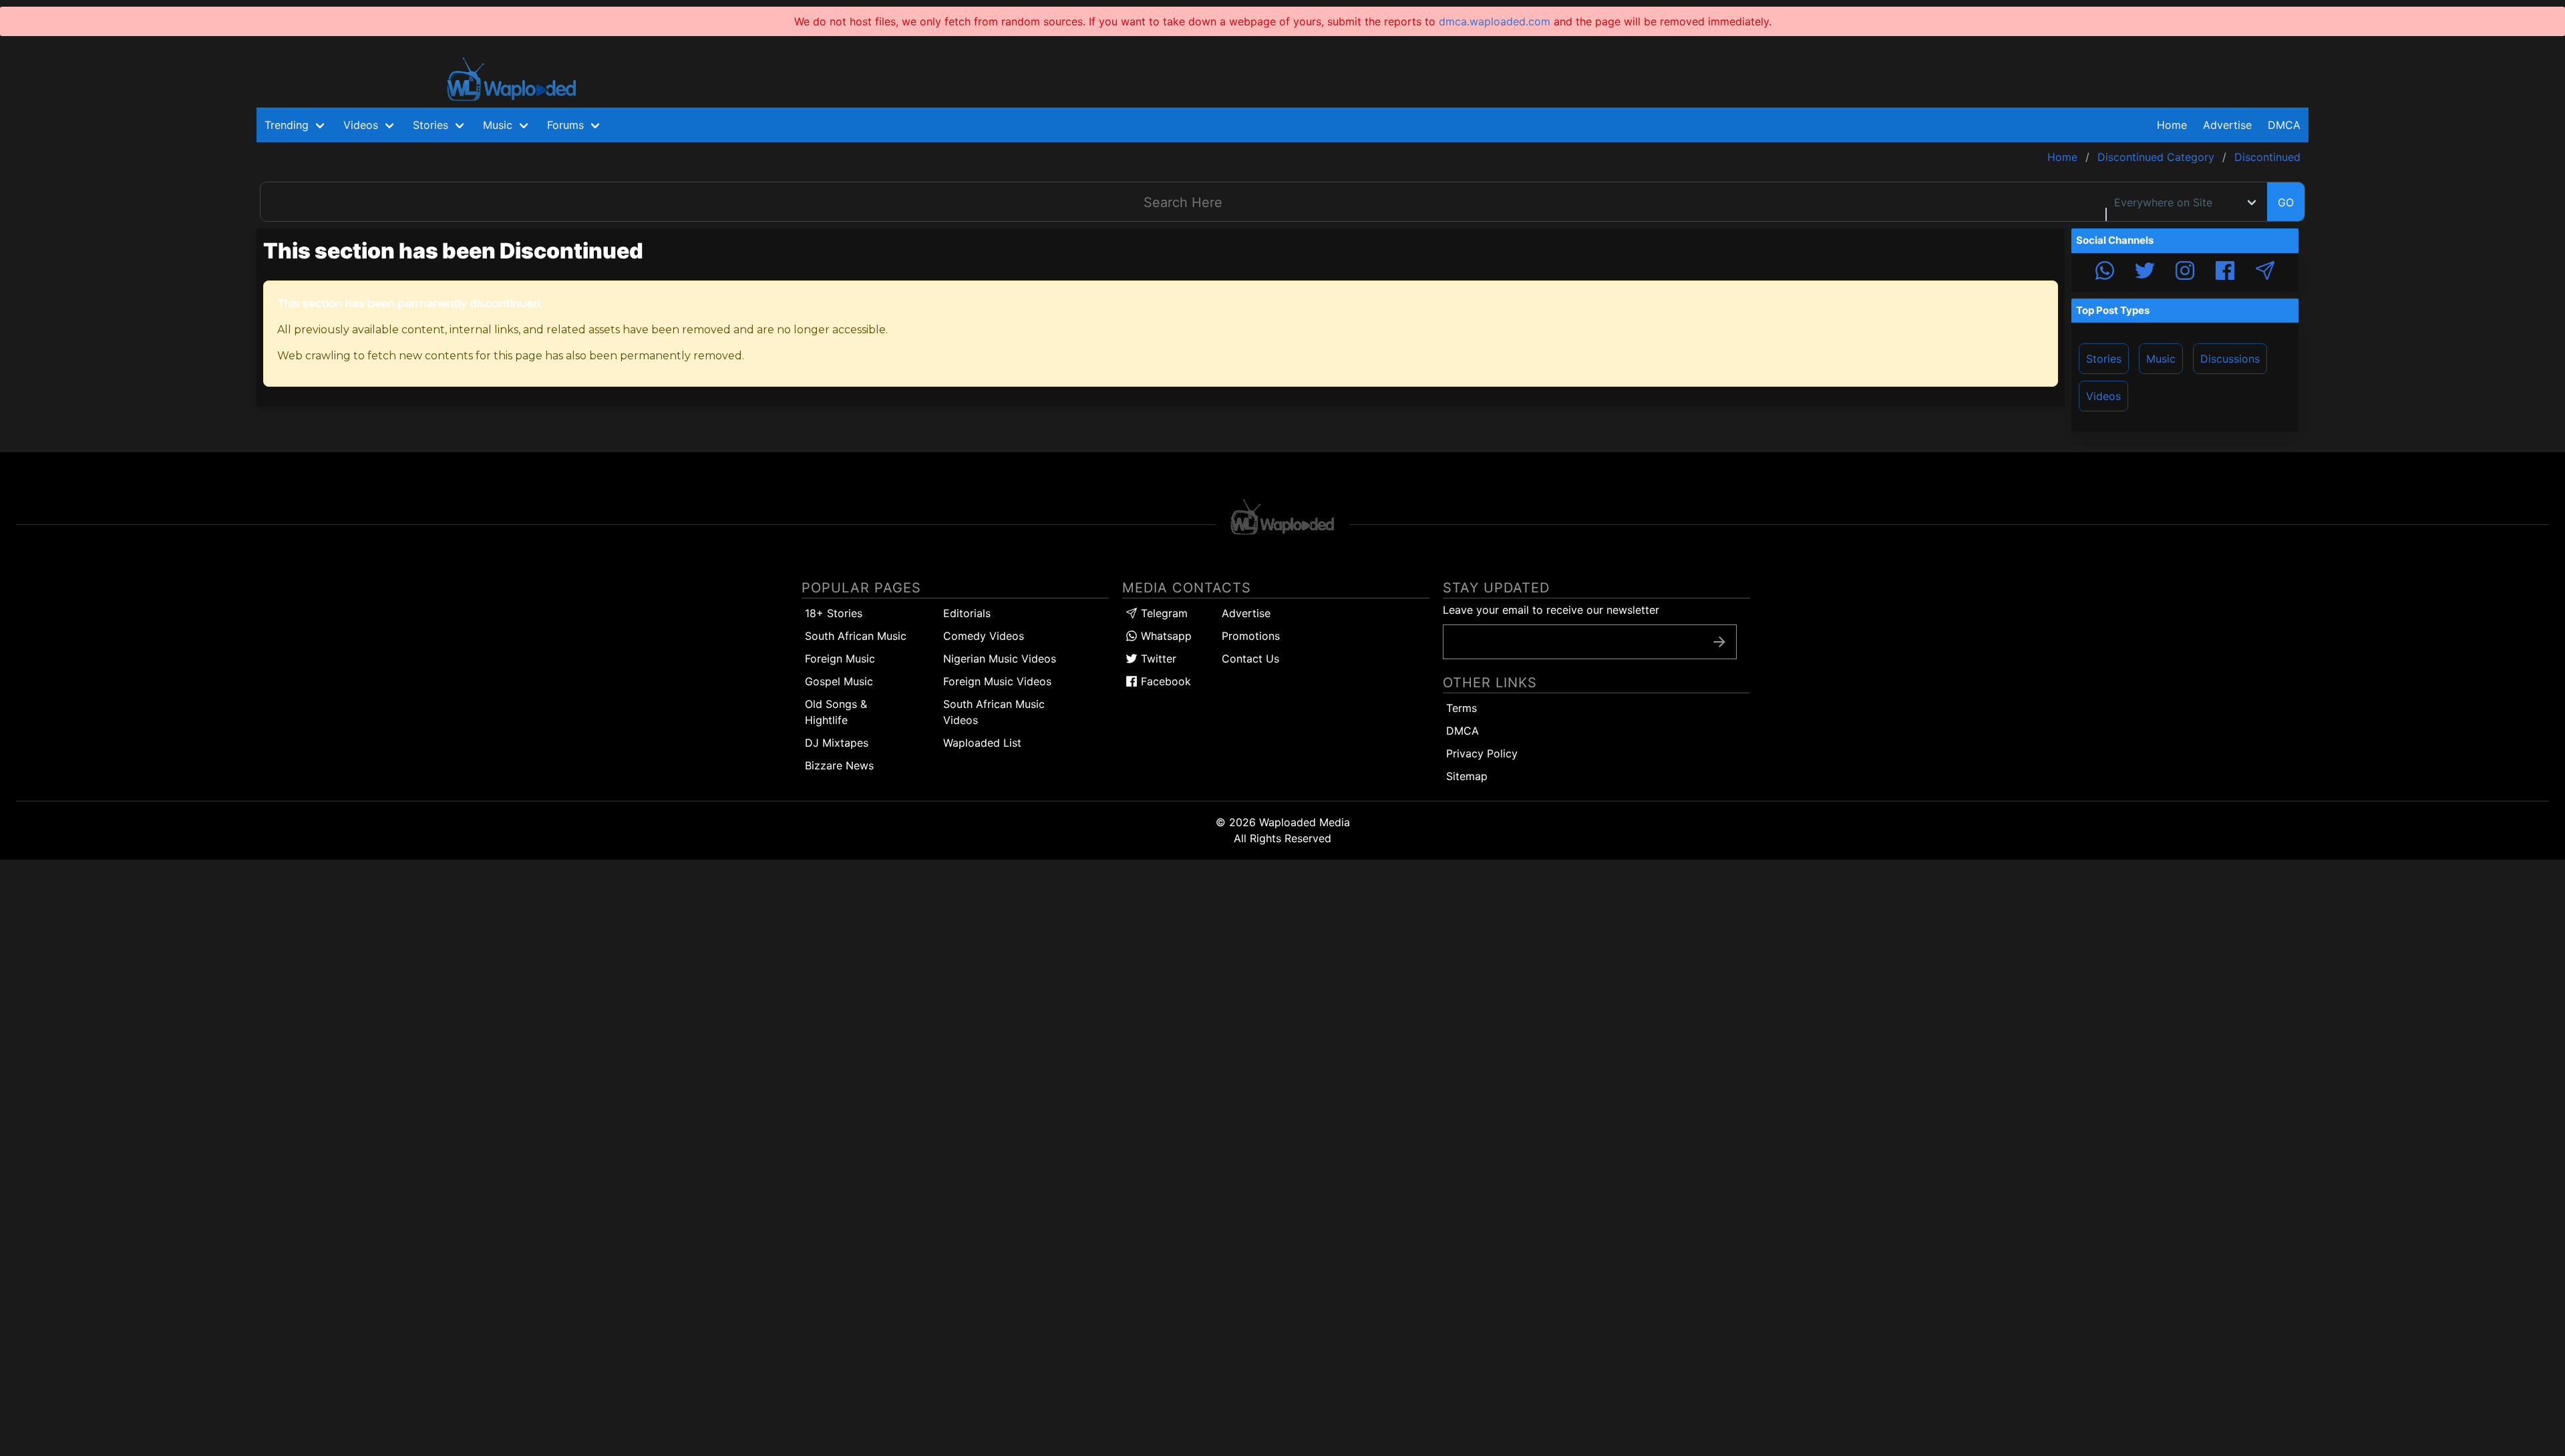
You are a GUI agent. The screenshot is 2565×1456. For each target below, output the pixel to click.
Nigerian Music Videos (1000, 659)
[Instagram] (2185, 272)
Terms (1462, 708)
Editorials (967, 613)
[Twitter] (2145, 272)
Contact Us (1250, 659)
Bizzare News (839, 765)
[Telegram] (2265, 272)
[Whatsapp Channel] (2105, 272)
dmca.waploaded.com (1495, 21)
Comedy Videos (984, 636)
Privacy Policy (1482, 753)
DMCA (2284, 125)
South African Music (856, 636)
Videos (2103, 396)
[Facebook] (2225, 272)
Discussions (2230, 359)
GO (2286, 202)
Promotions (1251, 636)
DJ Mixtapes (837, 743)
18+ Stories (834, 613)
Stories (2104, 359)
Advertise (1246, 613)
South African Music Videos (994, 712)
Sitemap (1467, 776)
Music (2161, 359)
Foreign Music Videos (997, 681)
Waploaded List (982, 743)
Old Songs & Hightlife (836, 712)
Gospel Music (839, 681)
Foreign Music (840, 659)
